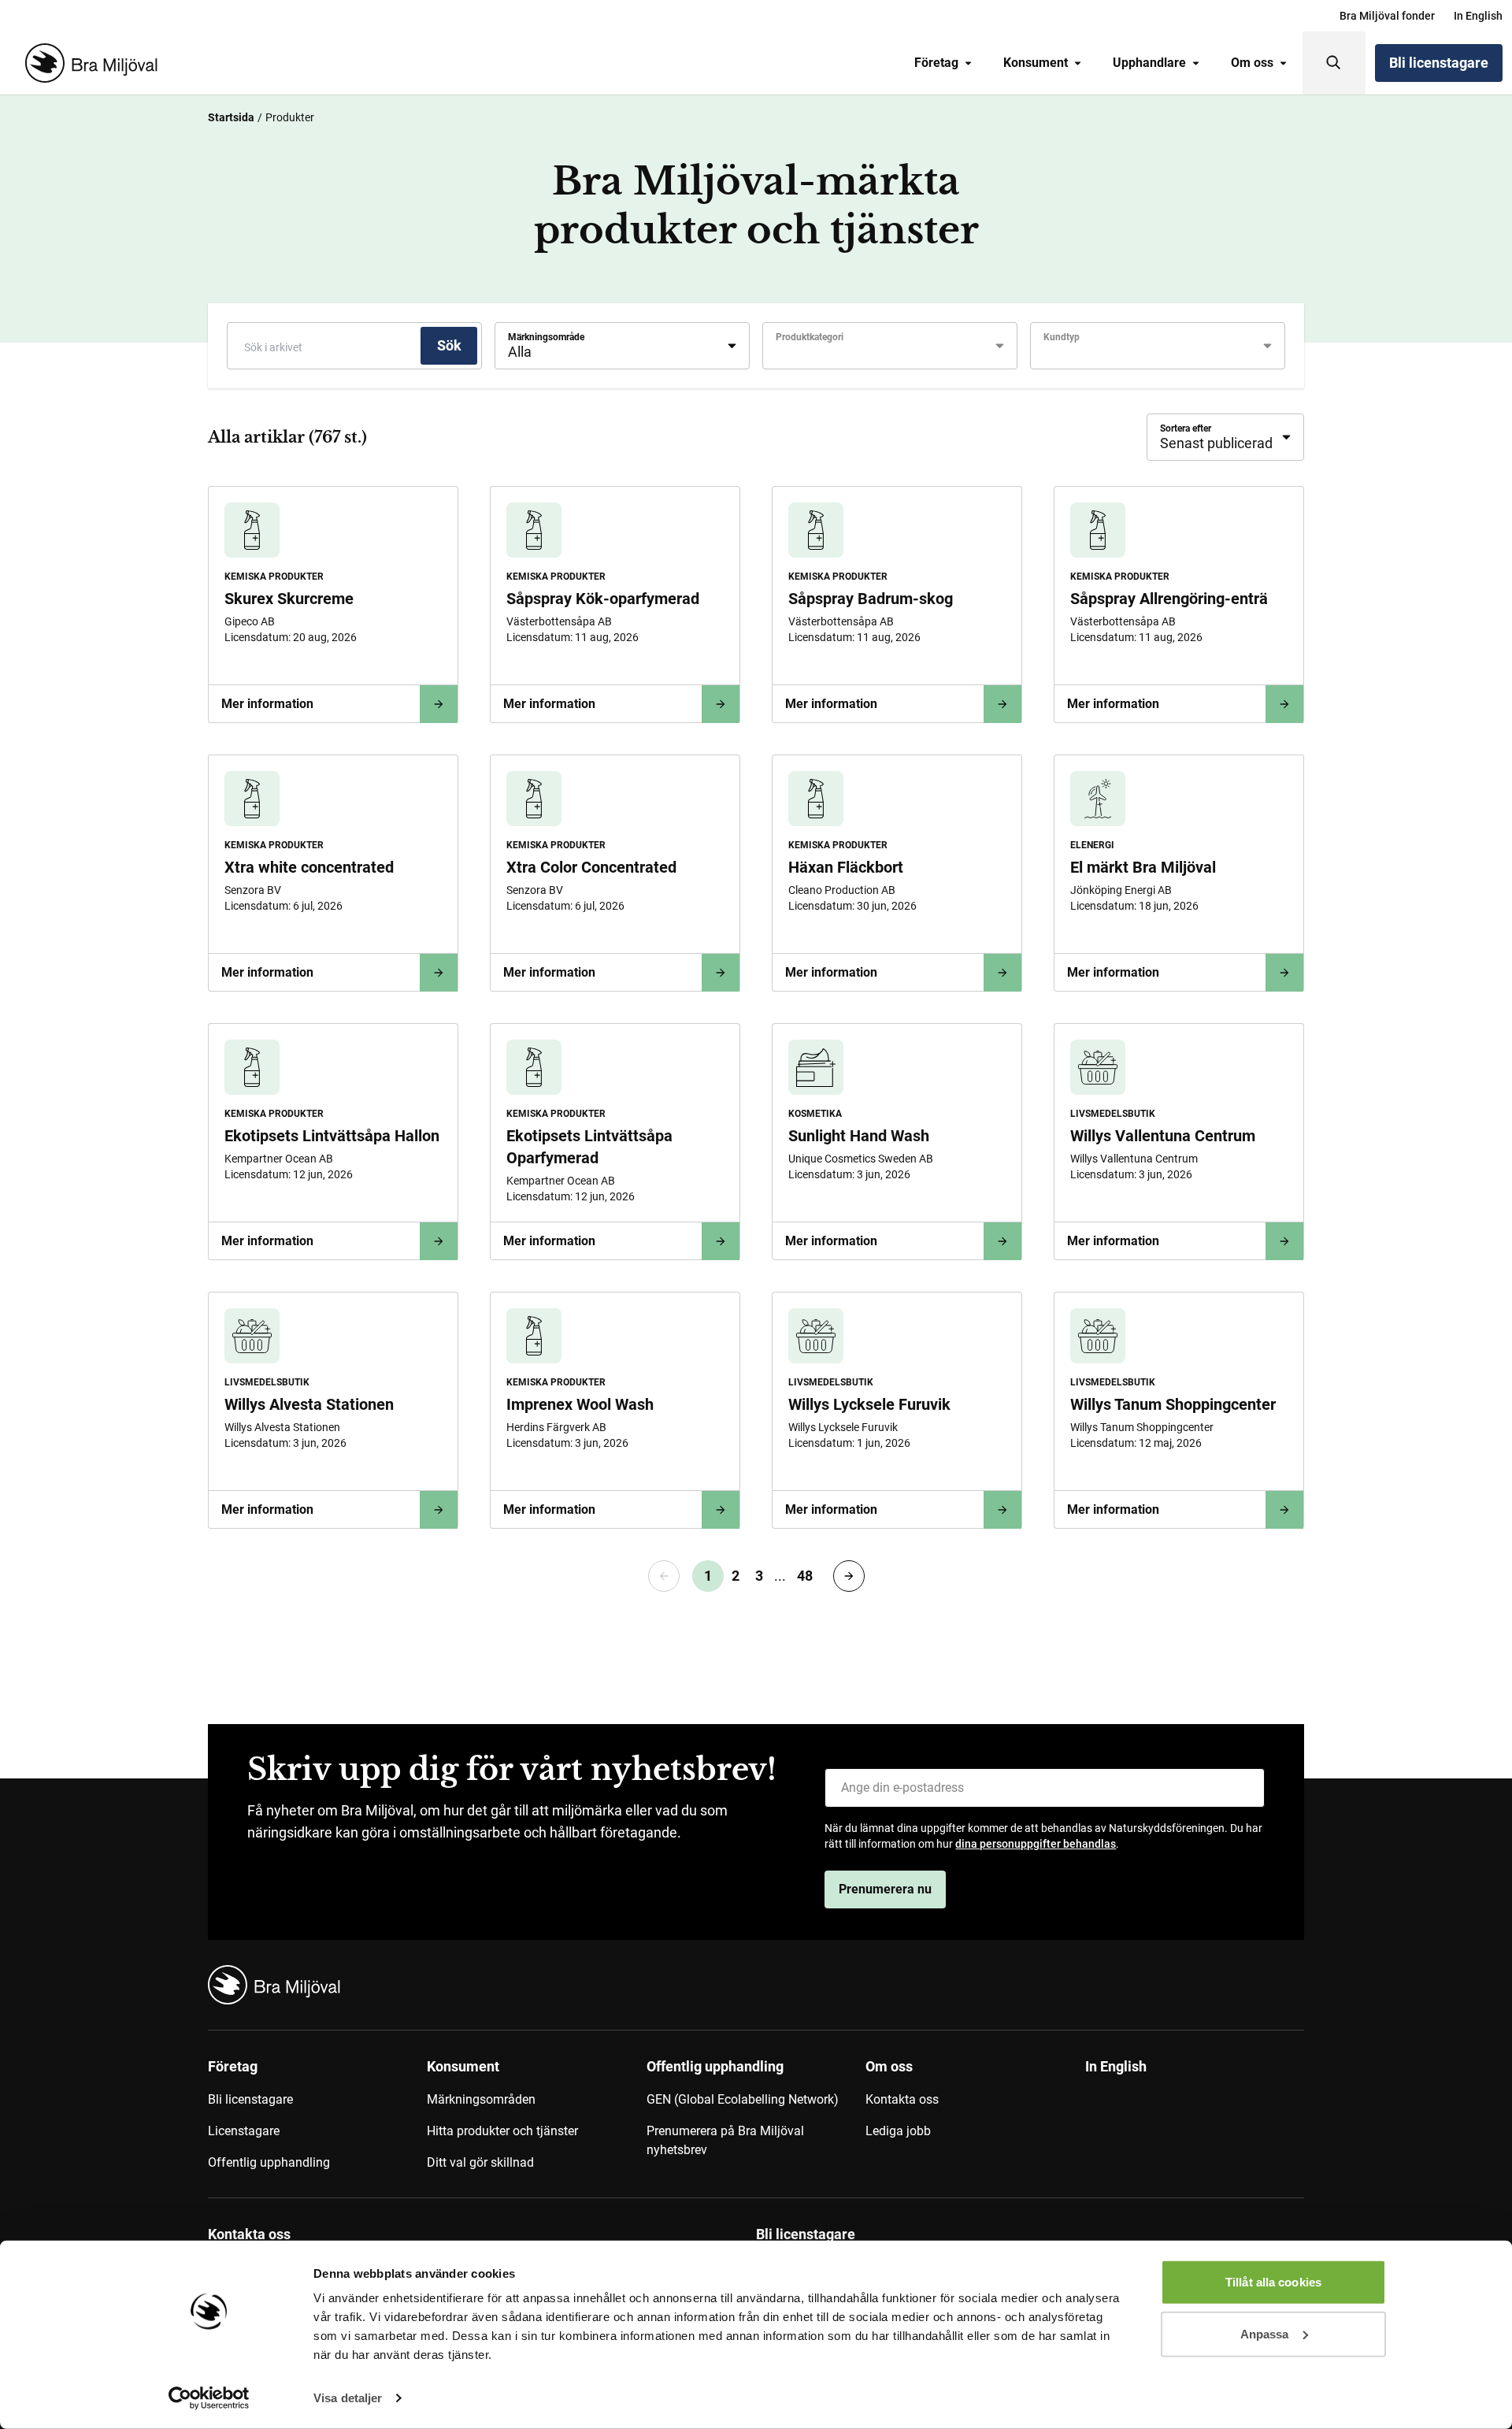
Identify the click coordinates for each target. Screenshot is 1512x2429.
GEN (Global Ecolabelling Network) (743, 2099)
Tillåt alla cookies (1273, 2282)
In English (1478, 16)
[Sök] (1334, 63)
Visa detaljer (348, 2398)
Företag (936, 63)
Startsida (231, 117)
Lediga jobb (898, 2131)
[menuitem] (1387, 16)
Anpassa (1265, 2333)
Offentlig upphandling (269, 2162)
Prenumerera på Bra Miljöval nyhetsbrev (725, 2140)
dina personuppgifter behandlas (1036, 1844)
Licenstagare (244, 2131)
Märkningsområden (481, 2099)
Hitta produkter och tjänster (502, 2131)
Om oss (1252, 63)
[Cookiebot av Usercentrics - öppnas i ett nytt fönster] (209, 2398)
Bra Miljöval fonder (1387, 16)
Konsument (1036, 63)
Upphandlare (1149, 63)
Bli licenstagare (1439, 63)
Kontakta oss (902, 2099)
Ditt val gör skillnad (480, 2162)
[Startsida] (88, 63)
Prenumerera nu (885, 1889)
